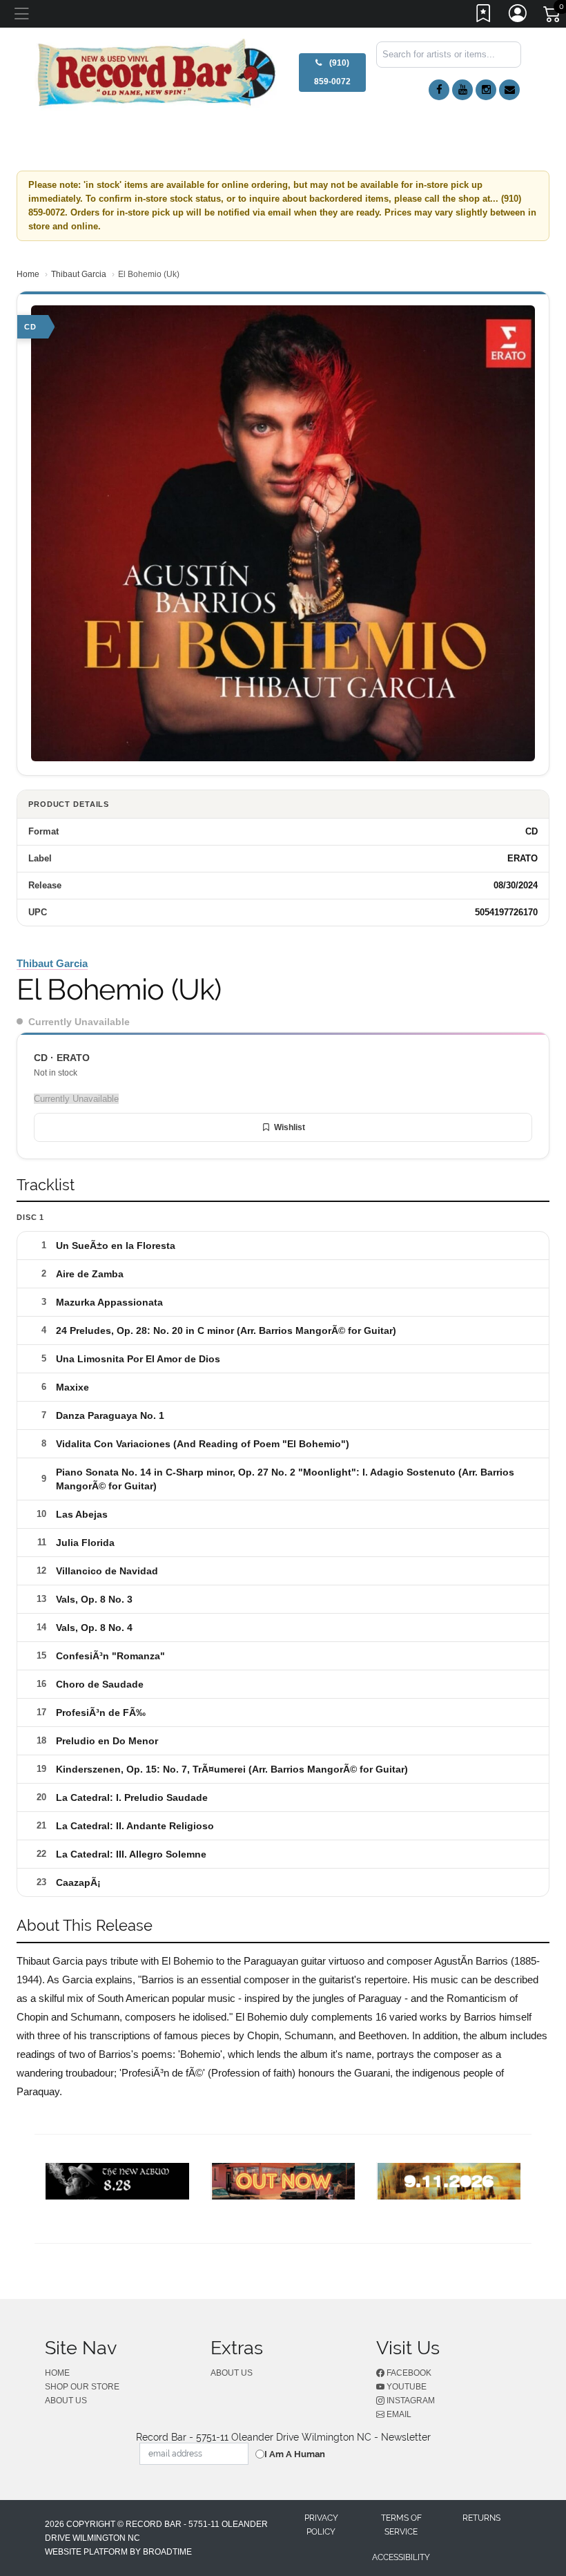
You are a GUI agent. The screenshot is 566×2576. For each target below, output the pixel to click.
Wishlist (290, 1127)
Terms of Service (401, 2525)
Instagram (410, 2401)
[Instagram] (486, 90)
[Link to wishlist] (484, 16)
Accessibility (401, 2557)
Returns (481, 2518)
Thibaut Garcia (79, 274)
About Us (66, 2401)
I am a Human (295, 2454)
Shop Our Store (82, 2387)
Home (28, 274)
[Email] (509, 90)
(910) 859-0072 (332, 72)
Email (398, 2414)
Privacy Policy (321, 2525)
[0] (553, 17)
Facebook (408, 2373)
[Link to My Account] (518, 16)
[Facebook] (439, 90)
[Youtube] (462, 90)
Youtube (406, 2387)
